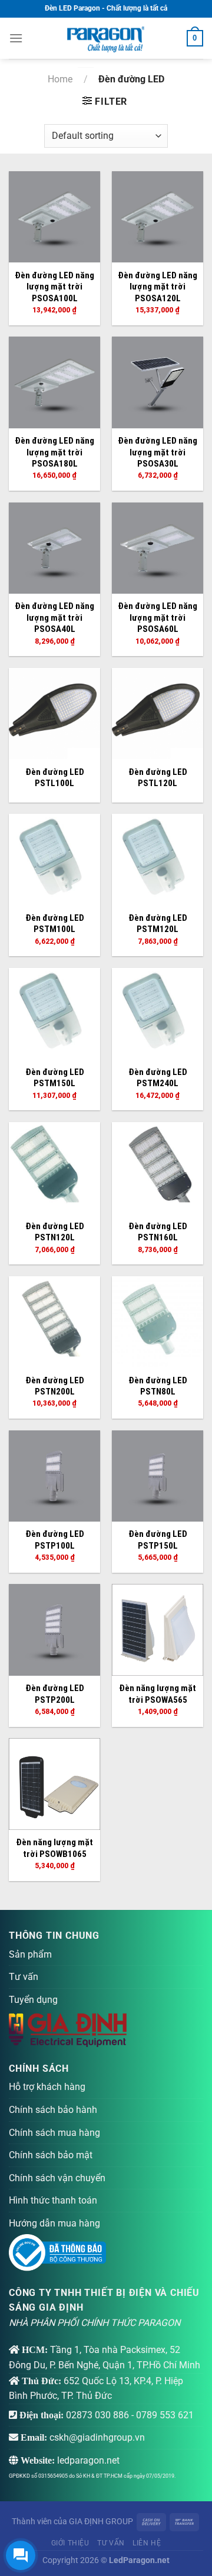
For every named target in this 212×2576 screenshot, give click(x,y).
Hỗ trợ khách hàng (47, 2087)
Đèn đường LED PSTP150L (158, 1540)
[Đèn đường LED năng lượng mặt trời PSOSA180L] (54, 382)
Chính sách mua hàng (54, 2133)
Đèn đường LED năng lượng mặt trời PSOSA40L (54, 618)
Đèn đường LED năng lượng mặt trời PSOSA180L (54, 452)
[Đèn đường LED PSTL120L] (158, 713)
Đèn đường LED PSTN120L (55, 1232)
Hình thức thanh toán (53, 2200)
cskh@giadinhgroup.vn (97, 2437)
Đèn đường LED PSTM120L (158, 924)
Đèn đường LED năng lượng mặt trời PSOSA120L (158, 287)
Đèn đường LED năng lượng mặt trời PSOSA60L (158, 618)
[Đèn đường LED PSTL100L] (54, 713)
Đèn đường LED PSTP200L (55, 1694)
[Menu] (16, 38)
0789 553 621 (165, 2415)
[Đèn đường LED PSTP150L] (158, 1476)
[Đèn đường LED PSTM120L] (158, 859)
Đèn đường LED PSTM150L (55, 1078)
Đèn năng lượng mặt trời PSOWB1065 (54, 1848)
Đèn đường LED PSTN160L (158, 1232)
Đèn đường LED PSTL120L (158, 778)
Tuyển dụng (33, 2000)
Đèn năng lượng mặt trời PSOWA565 (158, 1694)
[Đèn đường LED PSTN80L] (158, 1322)
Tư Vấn (111, 2543)
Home (60, 79)
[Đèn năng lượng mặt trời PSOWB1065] (54, 1784)
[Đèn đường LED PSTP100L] (54, 1476)
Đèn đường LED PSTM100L (55, 924)
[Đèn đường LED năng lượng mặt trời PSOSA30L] (158, 382)
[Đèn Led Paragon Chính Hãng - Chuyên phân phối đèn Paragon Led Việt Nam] (106, 38)
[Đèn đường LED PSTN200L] (54, 1322)
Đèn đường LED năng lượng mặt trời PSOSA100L (54, 287)
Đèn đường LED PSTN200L (55, 1386)
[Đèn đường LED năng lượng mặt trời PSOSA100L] (54, 217)
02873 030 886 (97, 2415)
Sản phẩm (30, 1954)
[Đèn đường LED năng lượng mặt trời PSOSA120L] (158, 217)
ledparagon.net (88, 2460)
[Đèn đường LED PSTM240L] (158, 1014)
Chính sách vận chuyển (57, 2178)
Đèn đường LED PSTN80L (158, 1386)
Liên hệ (147, 2543)
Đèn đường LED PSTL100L (55, 778)
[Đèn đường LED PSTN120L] (54, 1168)
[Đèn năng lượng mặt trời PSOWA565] (158, 1630)
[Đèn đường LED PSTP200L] (54, 1630)
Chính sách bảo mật (51, 2155)
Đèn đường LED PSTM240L (158, 1078)
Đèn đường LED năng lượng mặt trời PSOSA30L (158, 452)
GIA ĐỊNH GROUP (101, 2522)
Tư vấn (24, 1977)
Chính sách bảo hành (53, 2110)
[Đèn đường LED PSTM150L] (54, 1014)
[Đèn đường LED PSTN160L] (158, 1168)
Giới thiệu (70, 2543)
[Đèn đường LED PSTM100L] (54, 859)
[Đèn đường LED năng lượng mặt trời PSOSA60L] (158, 548)
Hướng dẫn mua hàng (54, 2223)
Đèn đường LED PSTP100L (55, 1540)
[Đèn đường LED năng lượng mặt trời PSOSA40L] (54, 548)
